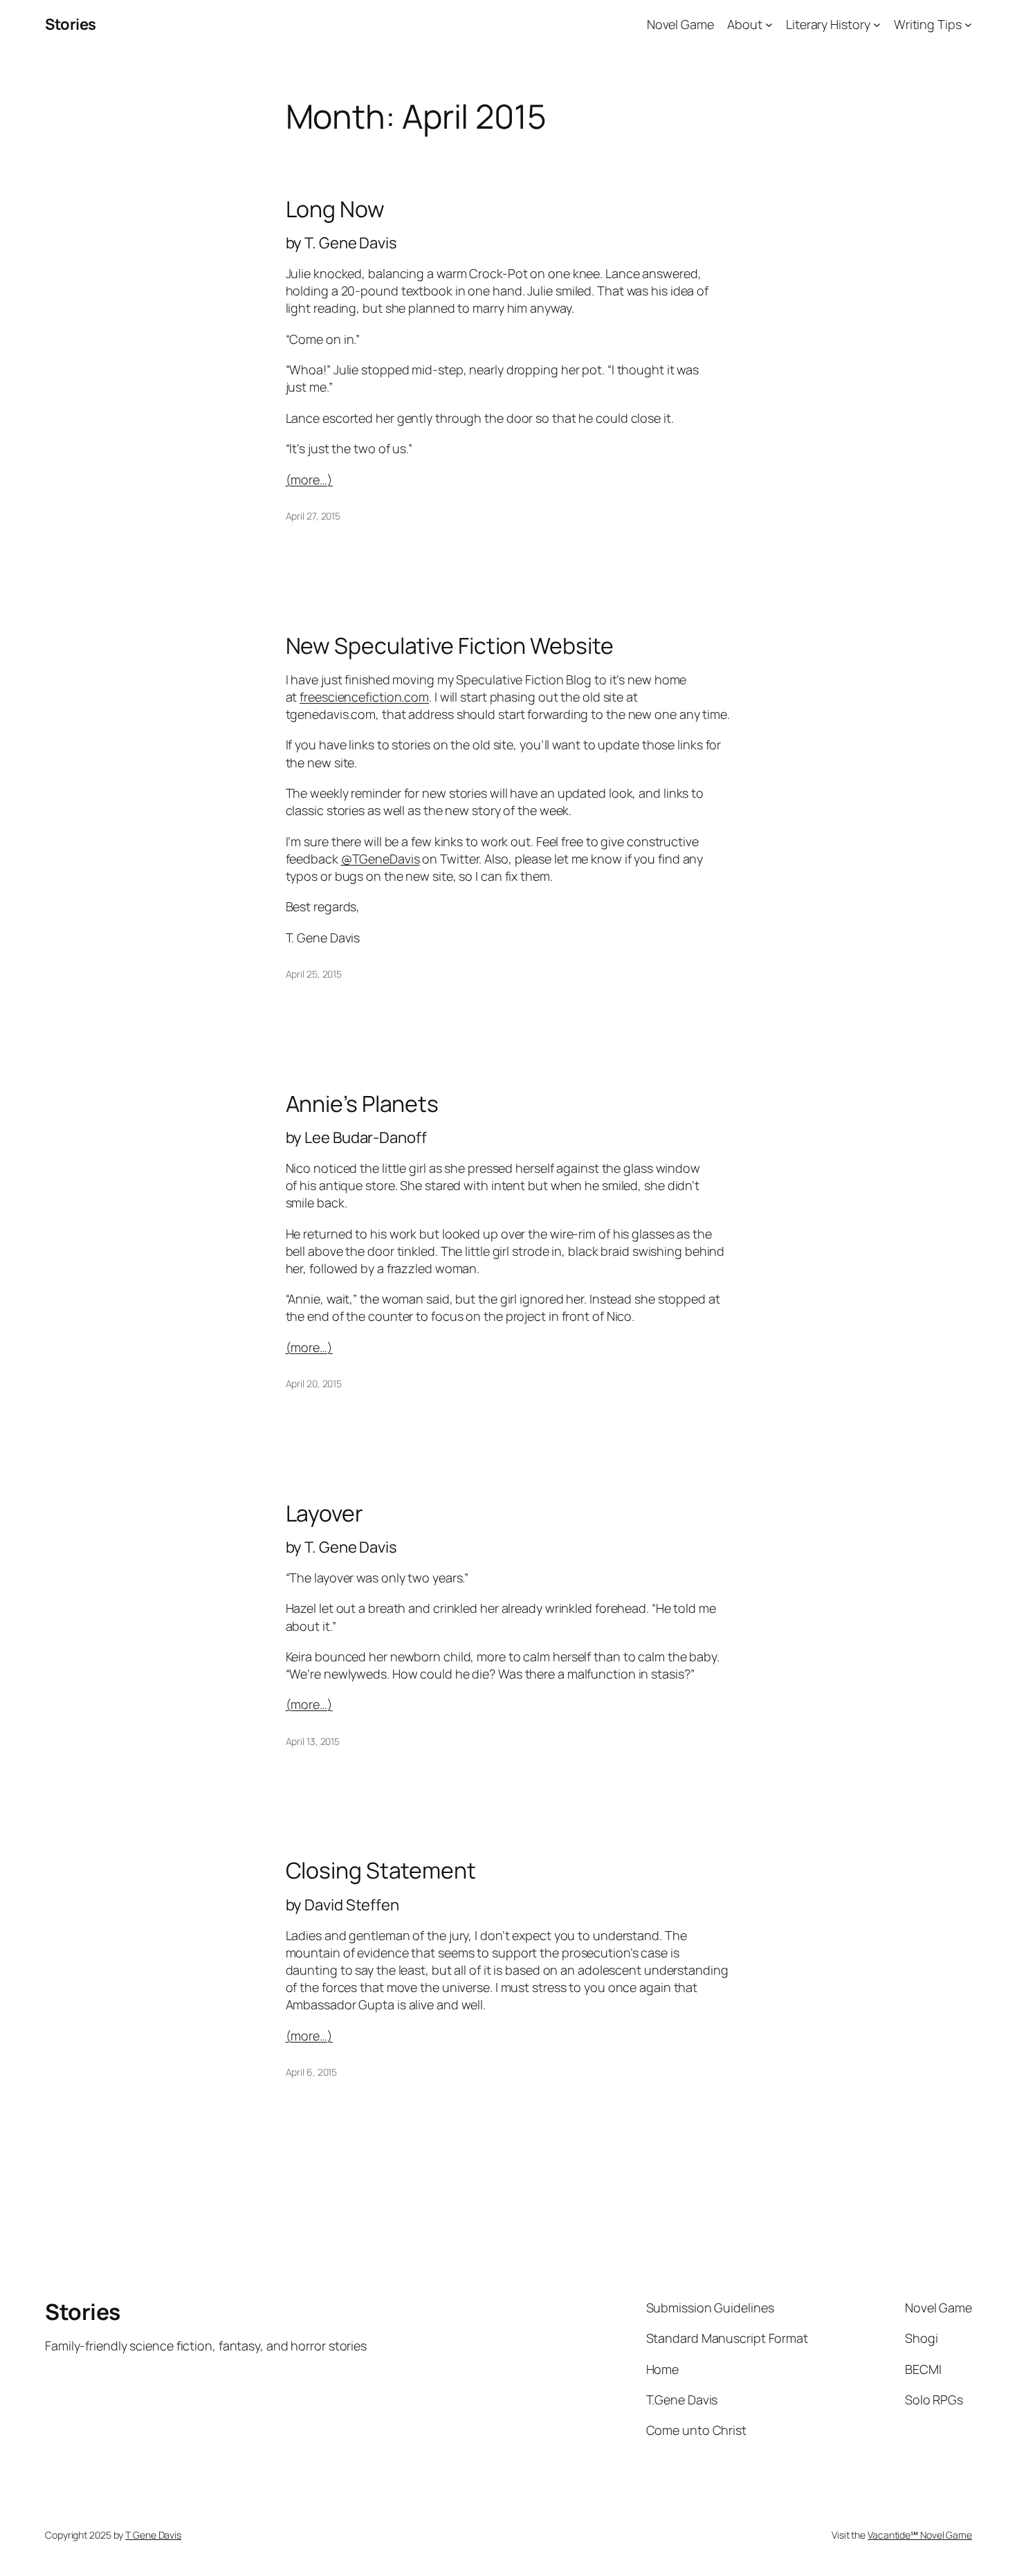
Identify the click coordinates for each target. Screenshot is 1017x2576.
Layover (324, 1513)
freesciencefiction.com (364, 697)
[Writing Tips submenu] (968, 25)
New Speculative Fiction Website (450, 646)
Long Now (335, 209)
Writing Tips (928, 24)
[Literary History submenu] (877, 25)
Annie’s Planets (363, 1104)
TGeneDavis (381, 859)
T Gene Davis (153, 2535)
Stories (71, 24)
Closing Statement (381, 1870)
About (745, 24)
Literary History (828, 24)
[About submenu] (769, 25)
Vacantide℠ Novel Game (920, 2535)
